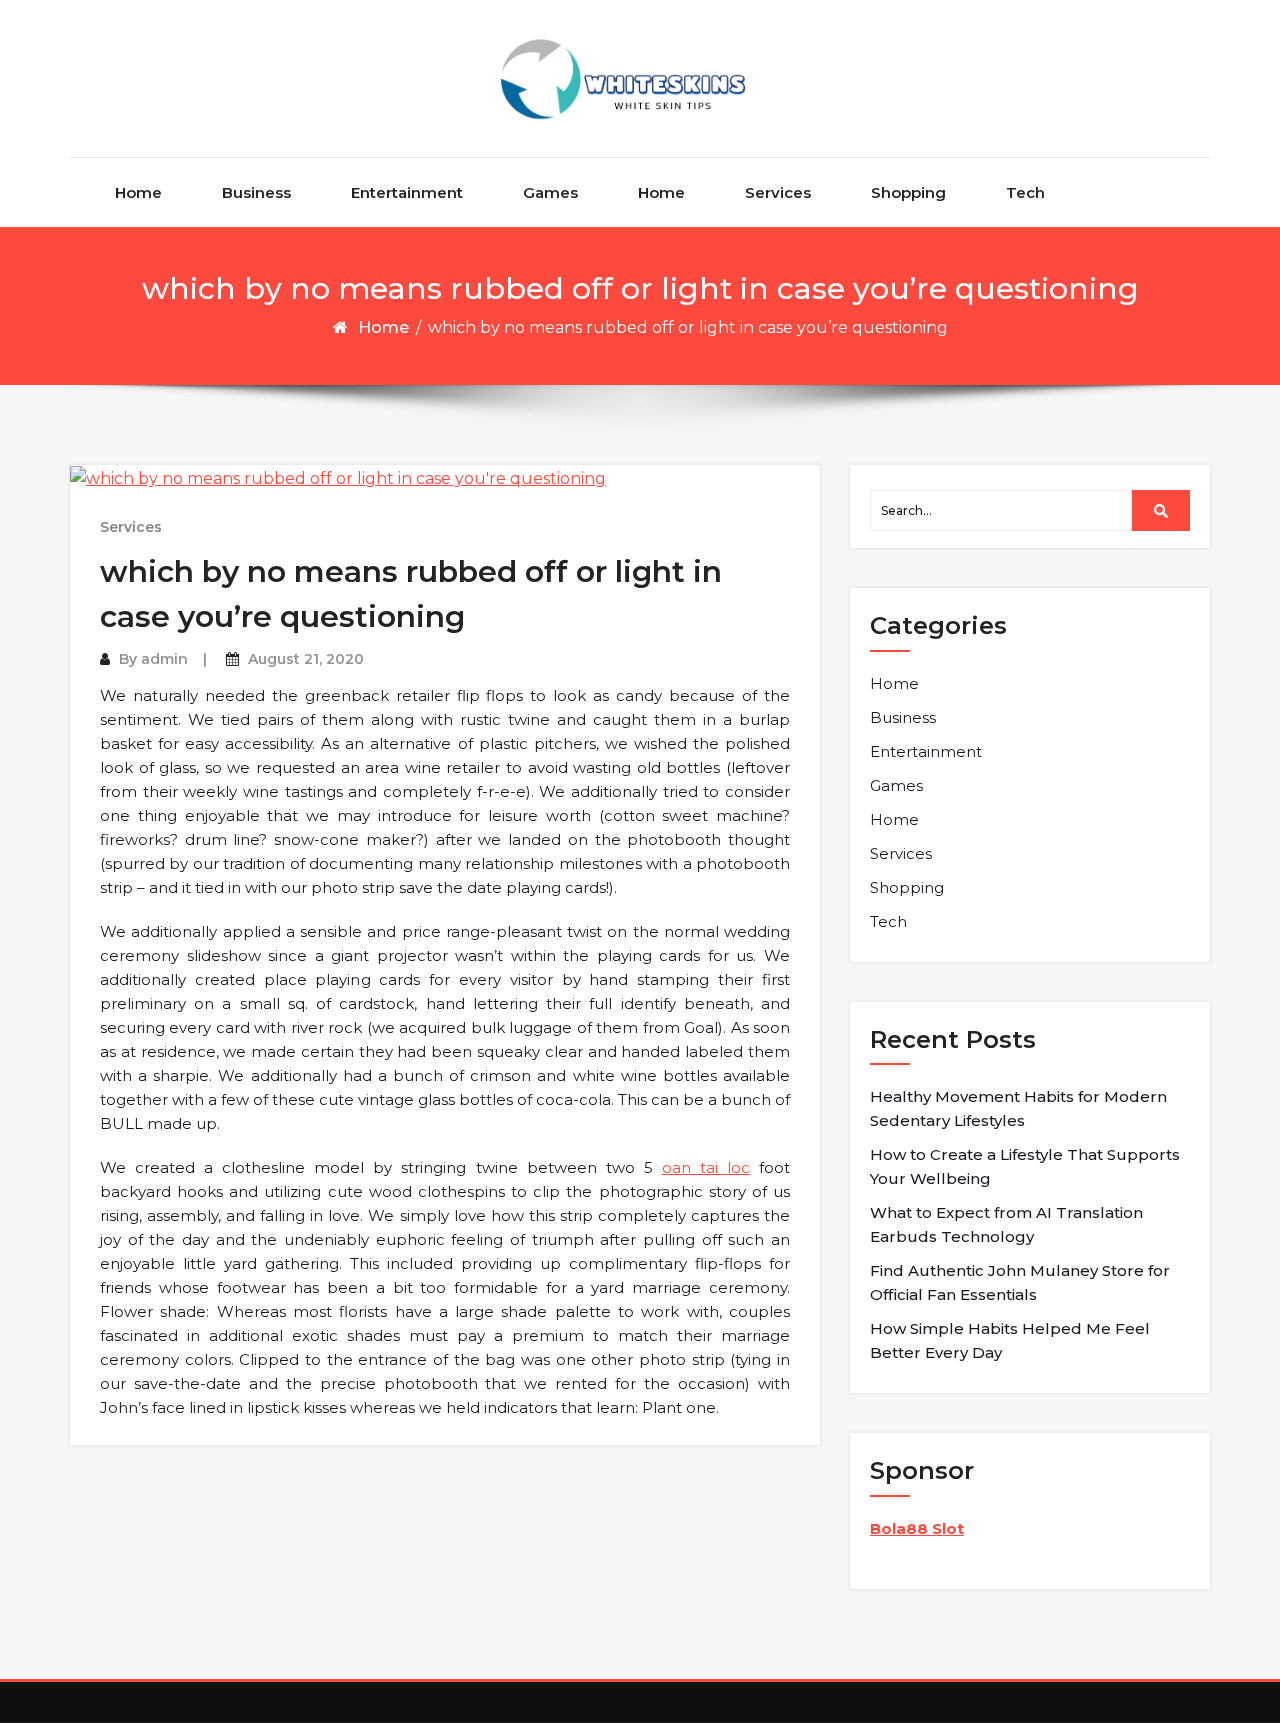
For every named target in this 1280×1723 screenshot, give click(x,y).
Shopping (908, 192)
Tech (1025, 192)
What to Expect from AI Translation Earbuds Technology (1006, 1224)
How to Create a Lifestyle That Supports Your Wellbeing (1025, 1166)
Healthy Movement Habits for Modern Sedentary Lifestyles (1018, 1108)
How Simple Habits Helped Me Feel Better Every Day (1010, 1340)
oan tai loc (706, 1167)
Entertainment (407, 192)
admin (164, 659)
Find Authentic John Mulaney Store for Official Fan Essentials (1020, 1282)
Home (138, 192)
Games (550, 192)
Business (256, 192)
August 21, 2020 (306, 659)
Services (778, 192)
